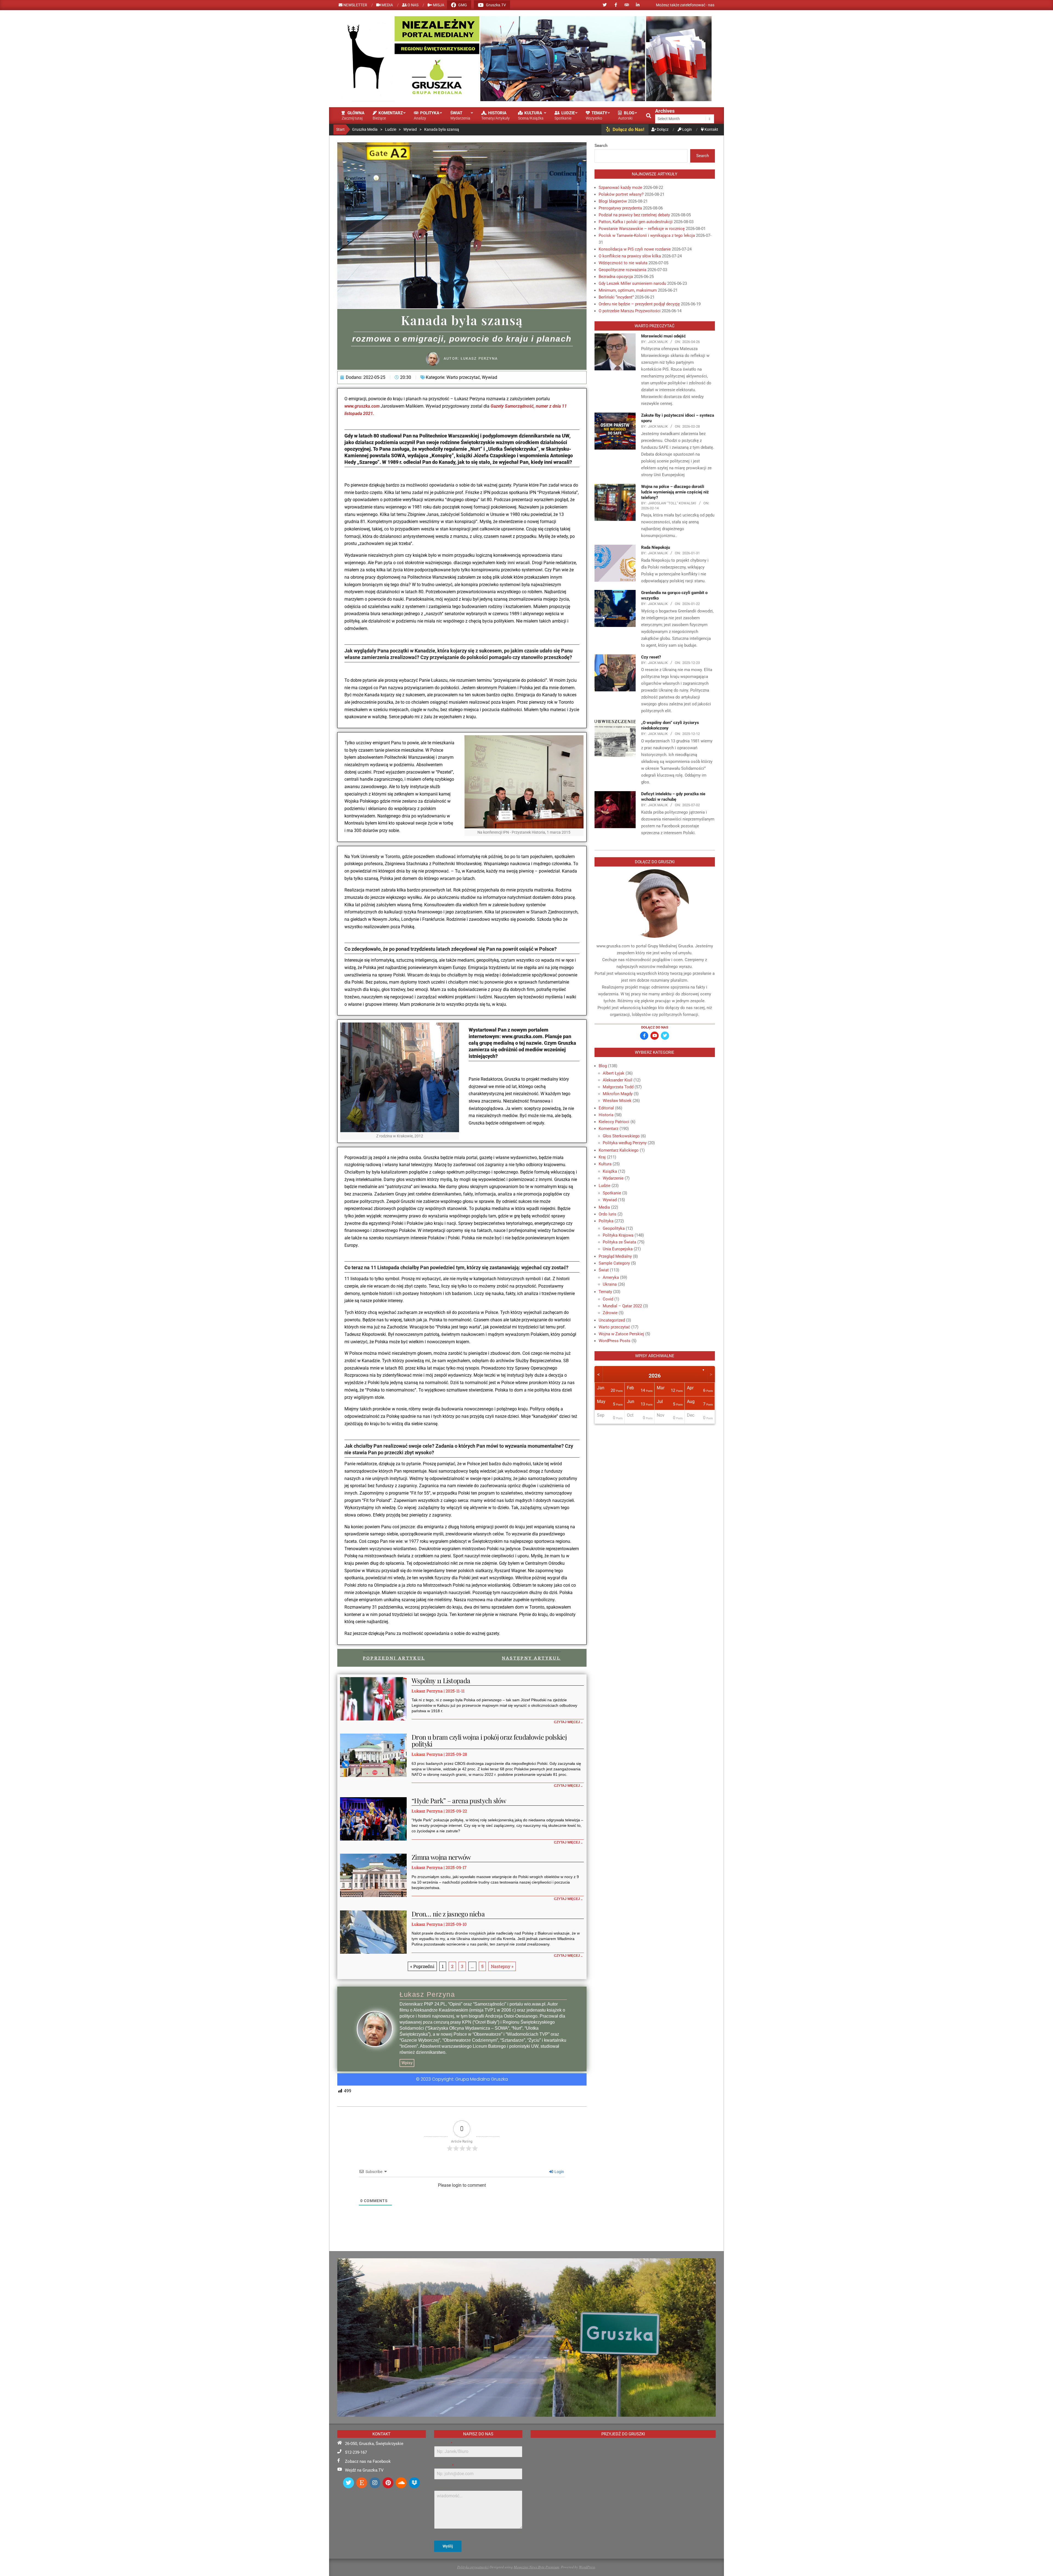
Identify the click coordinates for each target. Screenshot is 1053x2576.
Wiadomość (443, 2488)
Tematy (605, 1292)
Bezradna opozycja (616, 277)
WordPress (587, 2567)
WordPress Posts (615, 1341)
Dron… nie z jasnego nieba (448, 1914)
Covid (608, 1299)
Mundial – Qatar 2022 (622, 1306)
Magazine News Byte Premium (536, 2567)
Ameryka (611, 1277)
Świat (604, 1270)
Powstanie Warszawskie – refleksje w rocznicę (642, 229)
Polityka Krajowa (618, 1235)
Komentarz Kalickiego (619, 1150)
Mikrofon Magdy (618, 1094)
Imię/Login (443, 2443)
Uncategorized (612, 1320)
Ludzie (605, 1186)
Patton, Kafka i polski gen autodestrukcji (636, 222)
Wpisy (407, 2063)
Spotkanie (612, 1193)
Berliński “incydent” (616, 297)
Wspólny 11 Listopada (441, 1680)
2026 (655, 1376)
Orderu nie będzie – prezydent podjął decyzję (639, 304)
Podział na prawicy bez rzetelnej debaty (634, 215)
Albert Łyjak (614, 1073)
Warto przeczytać (463, 377)
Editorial (606, 1108)
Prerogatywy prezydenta (620, 208)
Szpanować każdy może (620, 188)
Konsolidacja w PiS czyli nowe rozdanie (635, 249)
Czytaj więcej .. (568, 1722)
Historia (606, 1115)
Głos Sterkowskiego (621, 1136)
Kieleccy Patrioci (614, 1122)
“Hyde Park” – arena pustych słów (459, 1800)
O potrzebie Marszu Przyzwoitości (630, 311)
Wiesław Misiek (617, 1101)
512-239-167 (356, 2452)
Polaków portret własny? (621, 194)
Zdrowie (610, 1313)
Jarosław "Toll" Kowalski (672, 503)
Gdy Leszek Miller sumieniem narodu (632, 283)
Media (604, 1207)
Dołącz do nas (655, 1027)
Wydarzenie (613, 1178)
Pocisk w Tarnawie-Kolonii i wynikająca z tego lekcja (647, 235)
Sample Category (614, 1263)
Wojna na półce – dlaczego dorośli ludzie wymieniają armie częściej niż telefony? (675, 492)
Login (559, 2172)
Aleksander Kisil (618, 1080)
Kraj (602, 1157)
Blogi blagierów (613, 201)
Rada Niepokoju (656, 547)
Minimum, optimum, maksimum (628, 290)
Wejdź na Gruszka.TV (364, 2470)
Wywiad (489, 377)
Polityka (606, 1221)
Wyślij (448, 2546)
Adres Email (444, 2466)
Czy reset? (651, 657)
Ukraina (610, 1284)
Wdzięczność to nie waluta (623, 263)
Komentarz (608, 1129)
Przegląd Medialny (615, 1256)
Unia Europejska (618, 1249)
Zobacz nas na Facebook (368, 2461)
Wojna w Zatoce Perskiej (621, 1334)
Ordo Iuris (608, 1214)
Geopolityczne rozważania (622, 270)
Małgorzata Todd (618, 1087)
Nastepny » (502, 1966)
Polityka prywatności (473, 2567)
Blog (603, 1066)
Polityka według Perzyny (625, 1143)
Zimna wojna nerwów (441, 1857)
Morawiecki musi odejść (663, 336)
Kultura (605, 1164)
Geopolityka (614, 1228)
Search (601, 146)
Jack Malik (658, 342)
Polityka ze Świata (619, 1242)
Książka (610, 1171)
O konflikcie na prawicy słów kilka (630, 256)
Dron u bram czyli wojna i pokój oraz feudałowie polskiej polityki (489, 1740)
